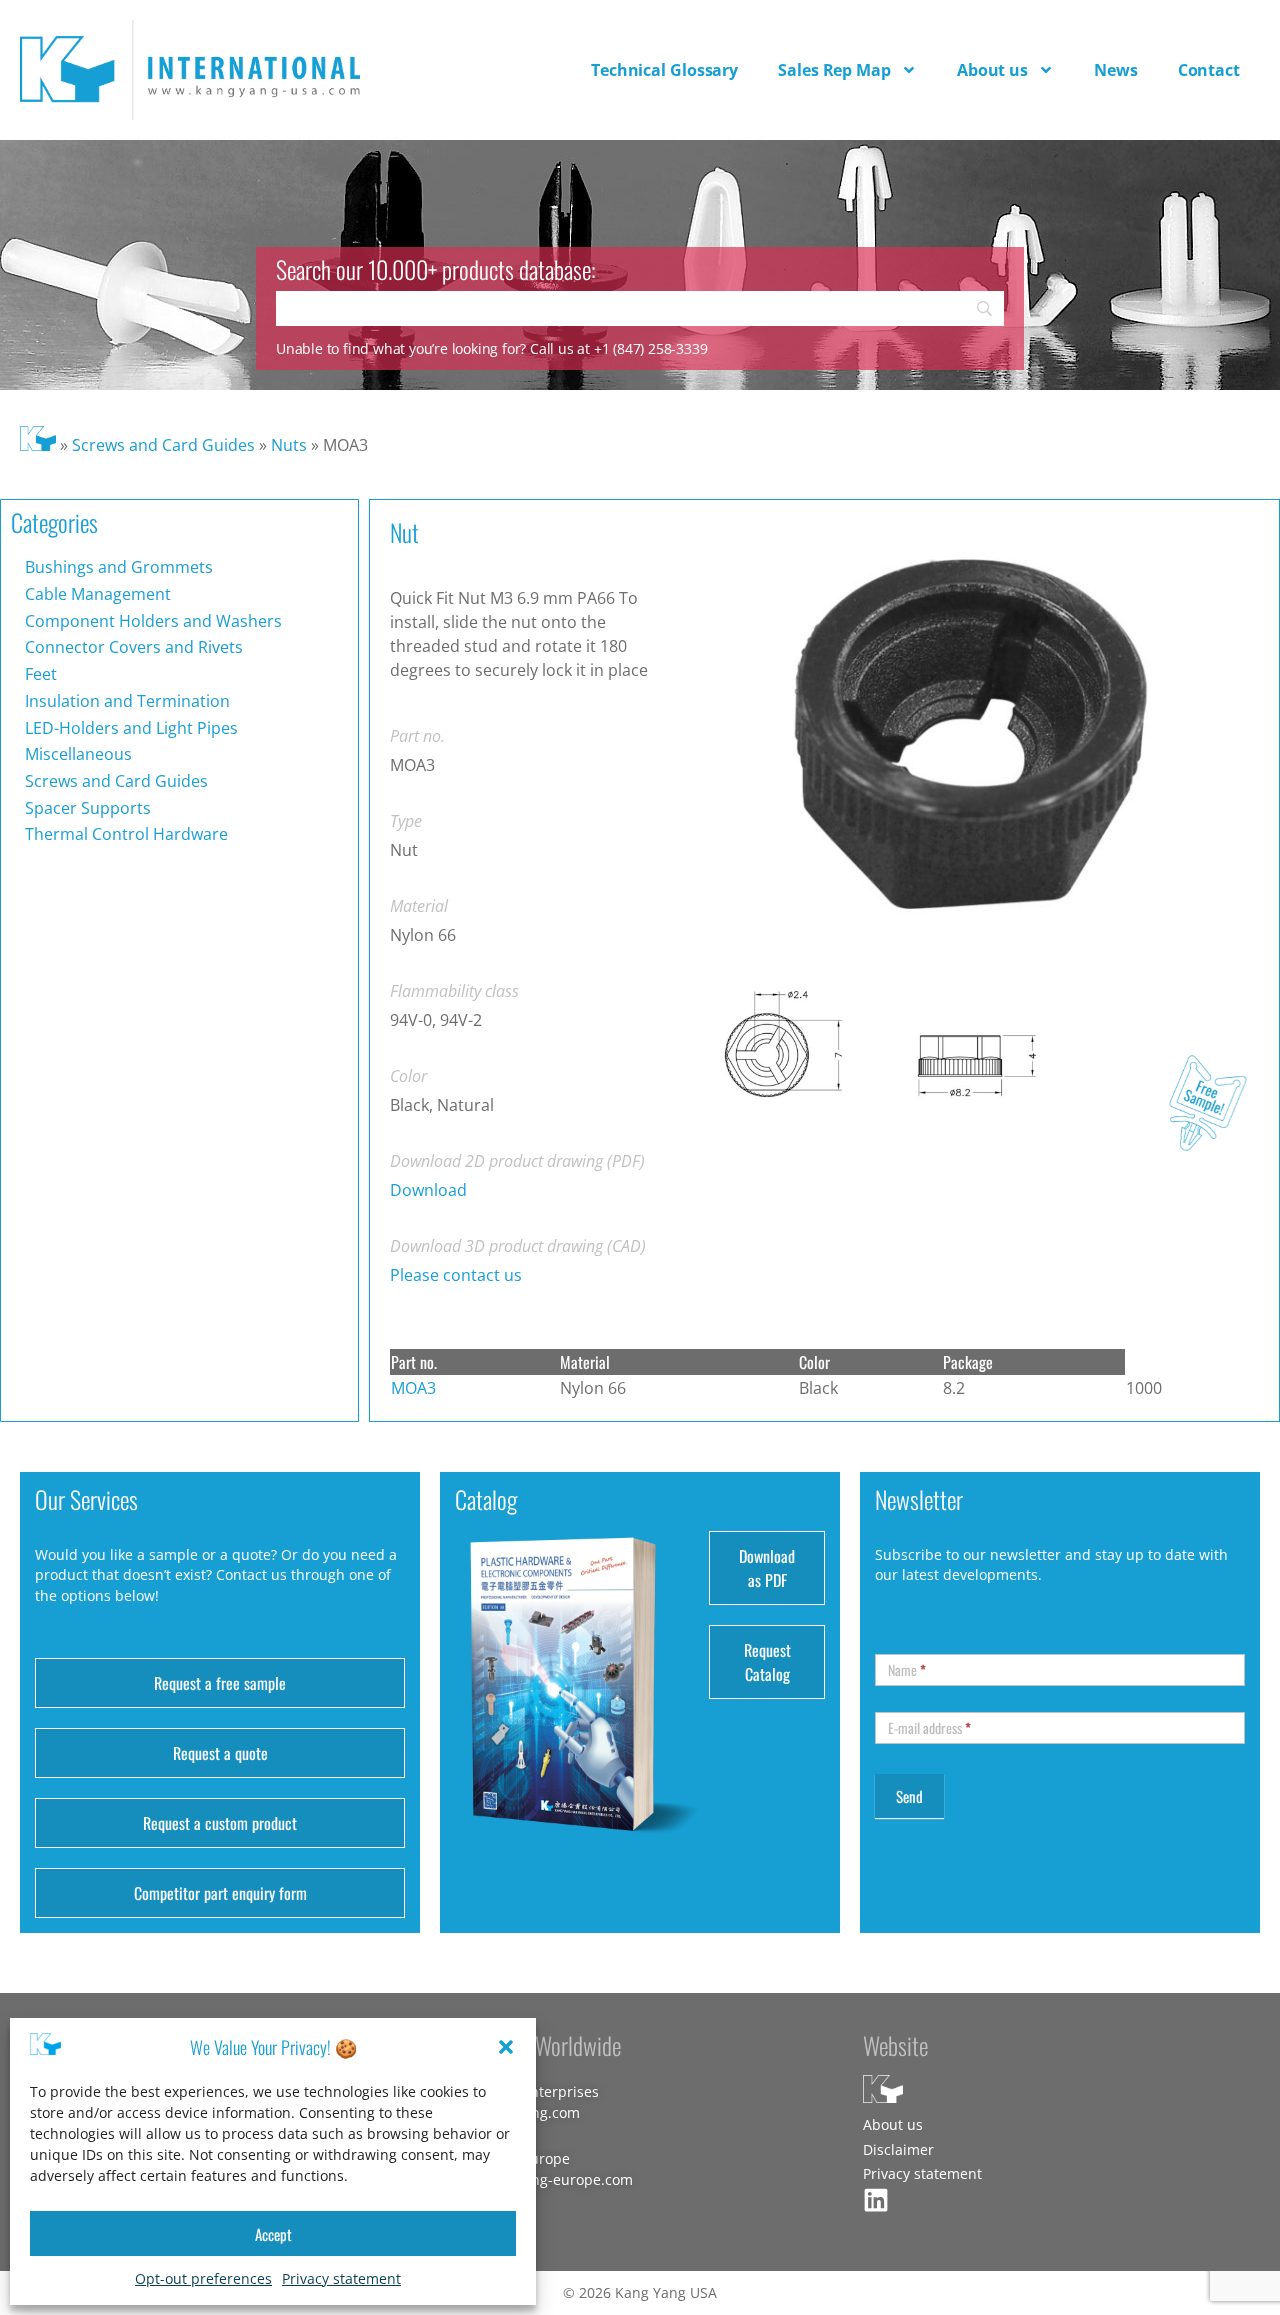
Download (428, 1190)
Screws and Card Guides (163, 445)
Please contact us (456, 1275)
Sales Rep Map (834, 70)
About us (992, 70)
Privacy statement (341, 2278)
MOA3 (413, 1388)
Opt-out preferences (203, 2278)
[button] (506, 2047)
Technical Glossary (664, 70)
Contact (1209, 70)
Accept (273, 2234)
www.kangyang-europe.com (540, 2179)
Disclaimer (898, 2149)
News (1116, 70)
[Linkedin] (876, 2200)
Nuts (289, 445)
